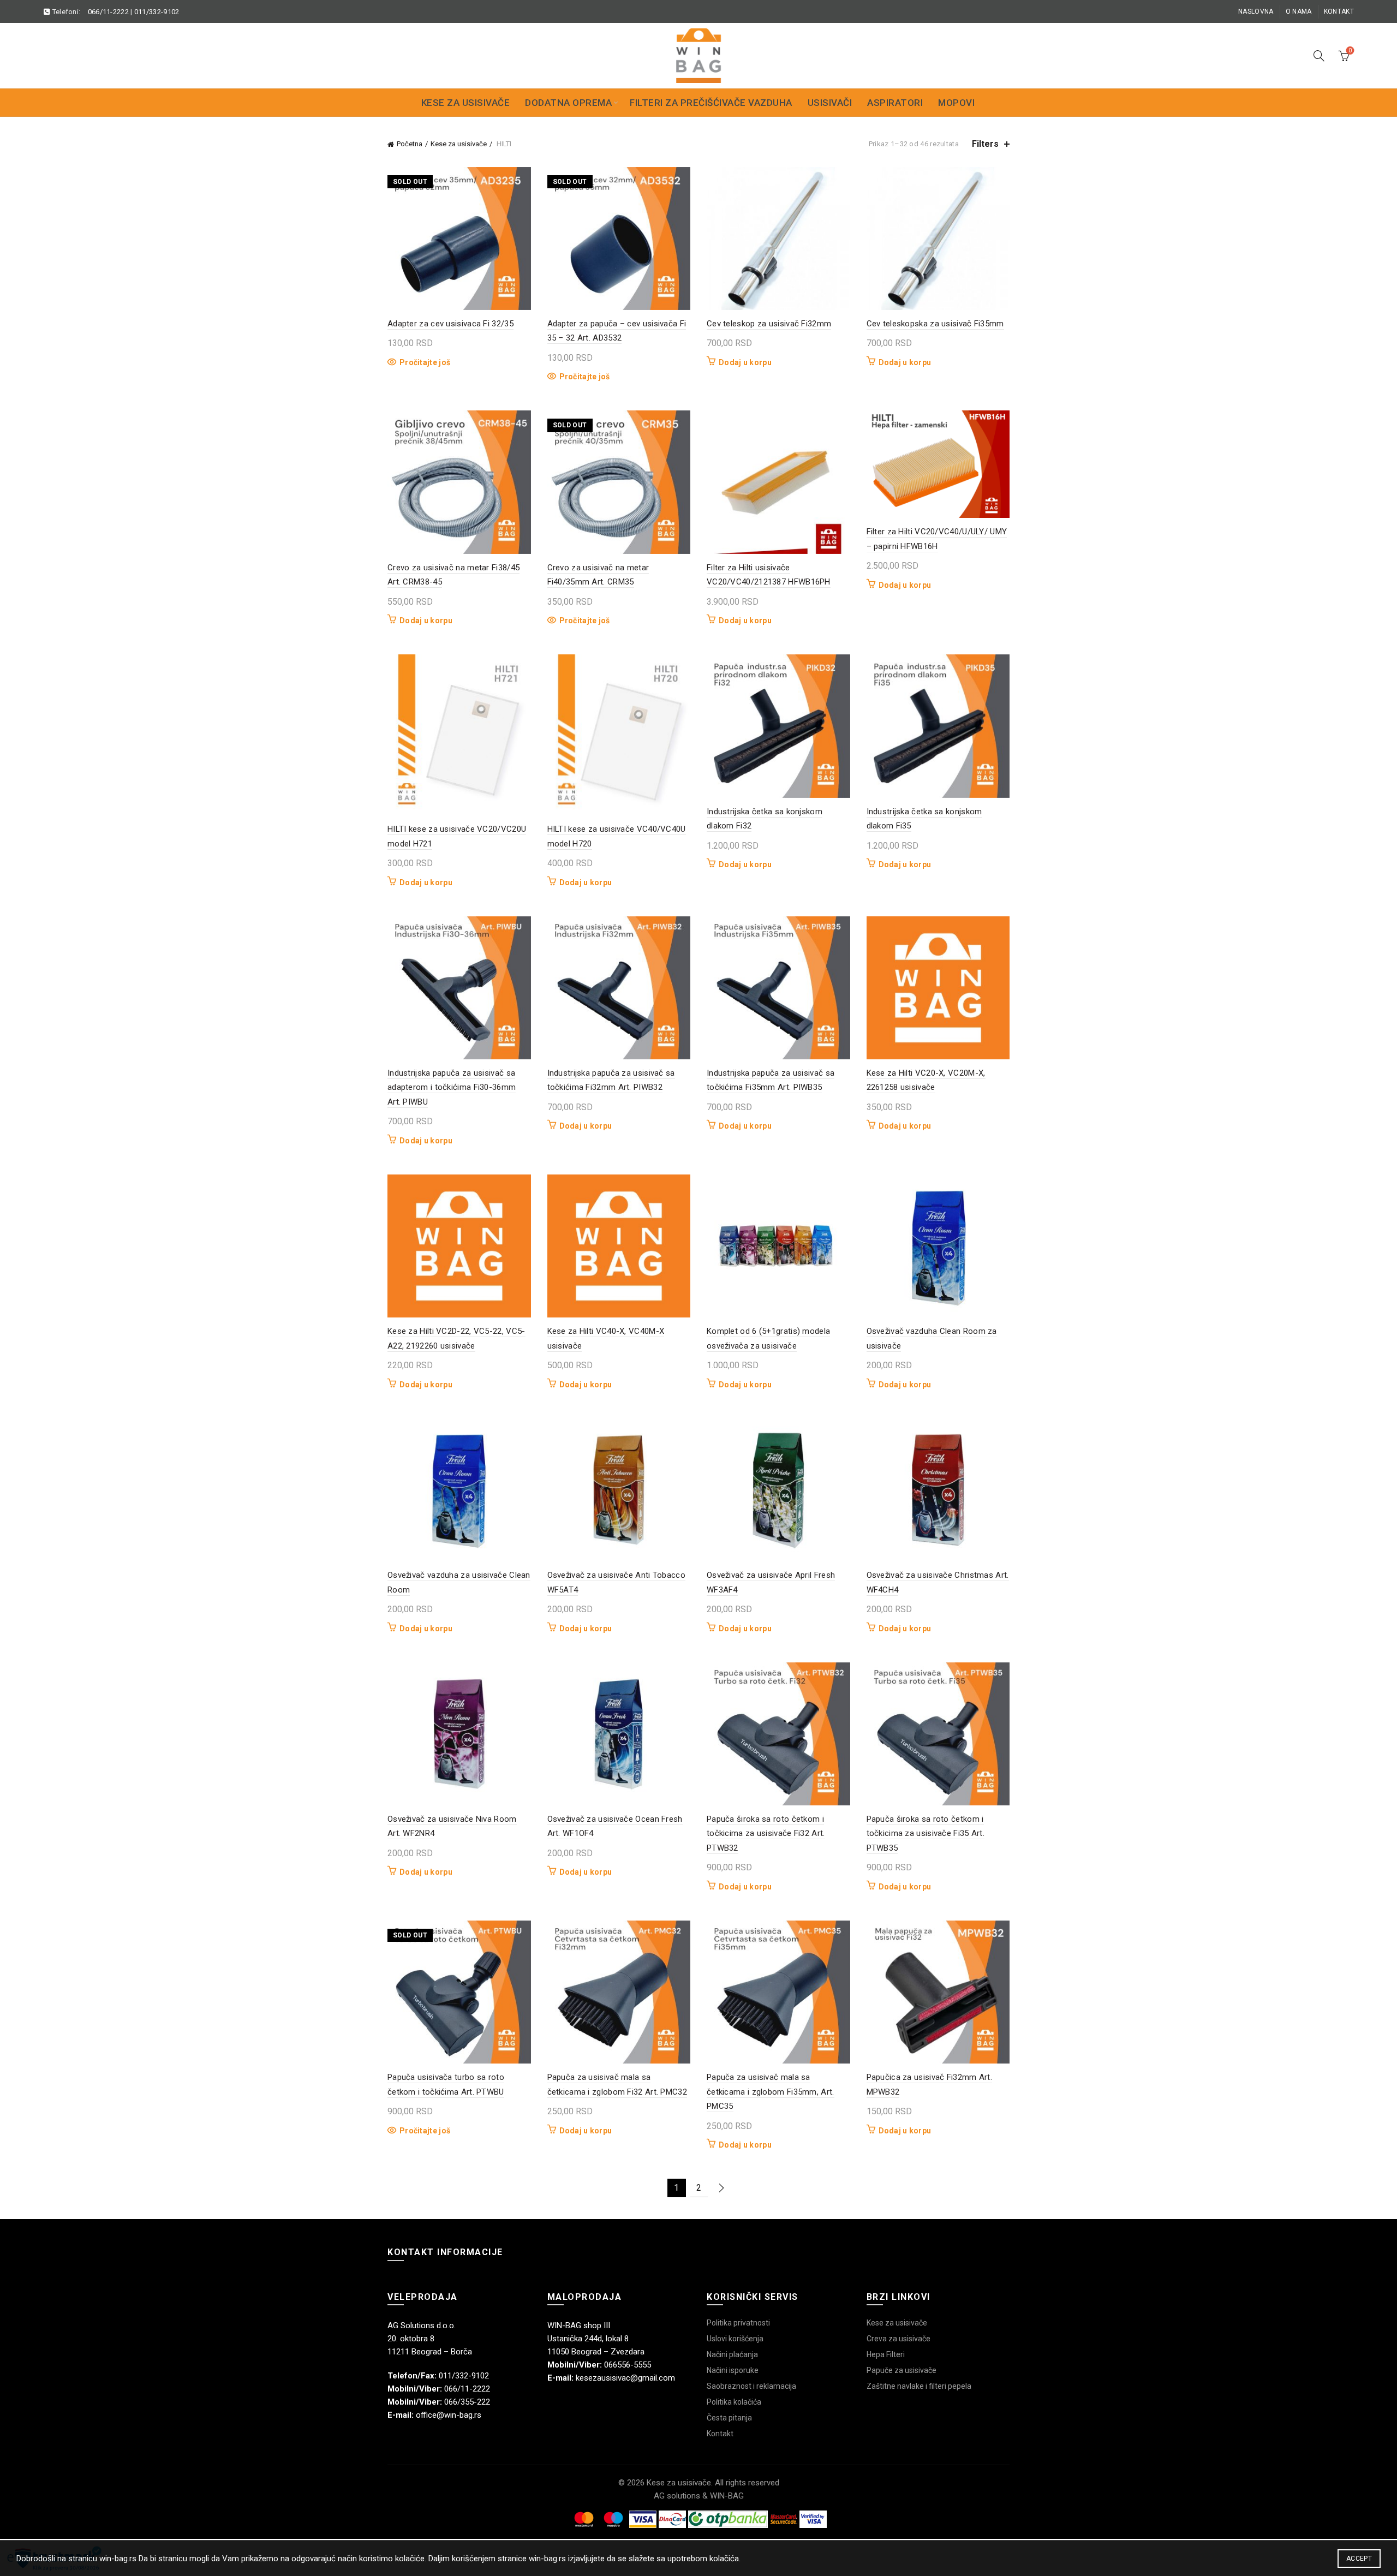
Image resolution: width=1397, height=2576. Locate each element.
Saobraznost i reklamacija (751, 2386)
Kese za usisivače (466, 103)
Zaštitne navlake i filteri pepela (919, 2386)
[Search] (1319, 56)
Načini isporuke (733, 2370)
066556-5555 (628, 2365)
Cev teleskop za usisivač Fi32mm (769, 324)
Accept (1359, 2559)
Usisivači (830, 103)
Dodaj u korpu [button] (745, 362)
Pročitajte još (425, 362)
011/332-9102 (157, 12)
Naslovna (1256, 11)
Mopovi (956, 103)
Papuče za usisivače (902, 2370)
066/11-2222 (108, 12)
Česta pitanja (729, 2418)
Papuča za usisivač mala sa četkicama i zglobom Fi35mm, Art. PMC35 (771, 2092)
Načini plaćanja (732, 2354)
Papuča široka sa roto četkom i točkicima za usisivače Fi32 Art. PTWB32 (766, 1833)
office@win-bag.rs (449, 2415)
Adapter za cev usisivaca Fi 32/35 (450, 324)
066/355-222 (467, 2402)
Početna (410, 144)
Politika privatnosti (738, 2323)
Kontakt (1339, 11)
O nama (1299, 11)
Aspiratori (895, 103)
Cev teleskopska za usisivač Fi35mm (935, 324)
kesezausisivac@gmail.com (625, 2378)
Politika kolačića (734, 2402)
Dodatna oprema (568, 103)
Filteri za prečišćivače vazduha (711, 103)
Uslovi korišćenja (735, 2339)
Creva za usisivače (899, 2339)
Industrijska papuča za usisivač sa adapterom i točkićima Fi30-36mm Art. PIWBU (452, 1087)
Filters (985, 144)
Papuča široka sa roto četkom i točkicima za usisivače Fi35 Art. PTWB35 (926, 1833)
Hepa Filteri (886, 2354)
